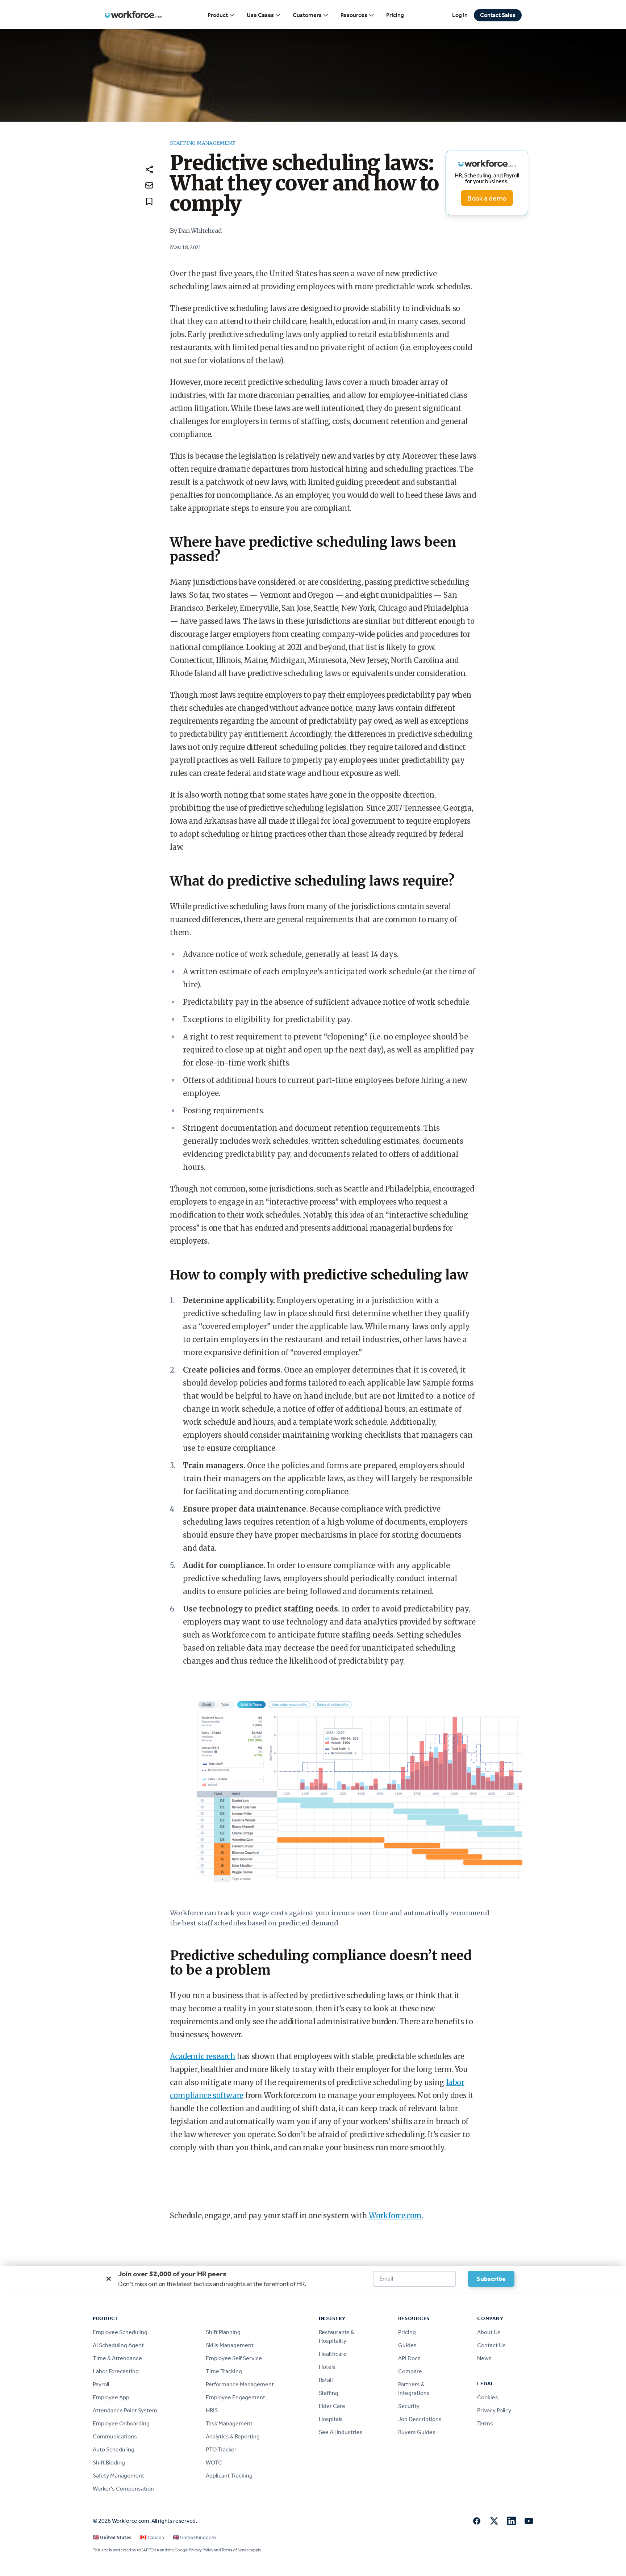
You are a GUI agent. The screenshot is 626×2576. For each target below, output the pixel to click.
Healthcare (333, 2354)
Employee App (111, 2397)
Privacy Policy (494, 2410)
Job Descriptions (420, 2419)
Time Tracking (224, 2371)
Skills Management (230, 2345)
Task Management (229, 2423)
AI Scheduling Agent (118, 2345)
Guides (407, 2345)
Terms (485, 2423)
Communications (115, 2436)
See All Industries (341, 2432)
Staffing (329, 2393)
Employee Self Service (234, 2358)
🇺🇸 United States (112, 2537)
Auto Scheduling (114, 2449)
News (484, 2358)
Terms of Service (236, 2550)
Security (409, 2406)
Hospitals (331, 2419)
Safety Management (118, 2476)
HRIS (212, 2410)
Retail (326, 2380)
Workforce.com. (396, 2216)
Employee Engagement (235, 2397)
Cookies (488, 2397)
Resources (354, 15)
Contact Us (491, 2345)
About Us (489, 2332)
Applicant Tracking (229, 2476)
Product (218, 15)
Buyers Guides (417, 2432)
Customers (307, 15)
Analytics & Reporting (233, 2436)
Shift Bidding (109, 2462)
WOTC (214, 2462)
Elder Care (332, 2406)
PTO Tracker (221, 2449)
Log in (460, 15)
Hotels (327, 2367)
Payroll (101, 2384)
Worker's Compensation (123, 2489)
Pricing (395, 15)
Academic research (203, 2056)
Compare (410, 2371)
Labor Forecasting (116, 2371)
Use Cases (260, 15)
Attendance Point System (125, 2410)
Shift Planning (223, 2332)
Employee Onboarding (121, 2423)
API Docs (409, 2358)
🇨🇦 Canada (152, 2537)
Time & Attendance (117, 2358)
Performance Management (240, 2384)
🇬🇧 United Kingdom (194, 2537)
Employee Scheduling (120, 2332)
